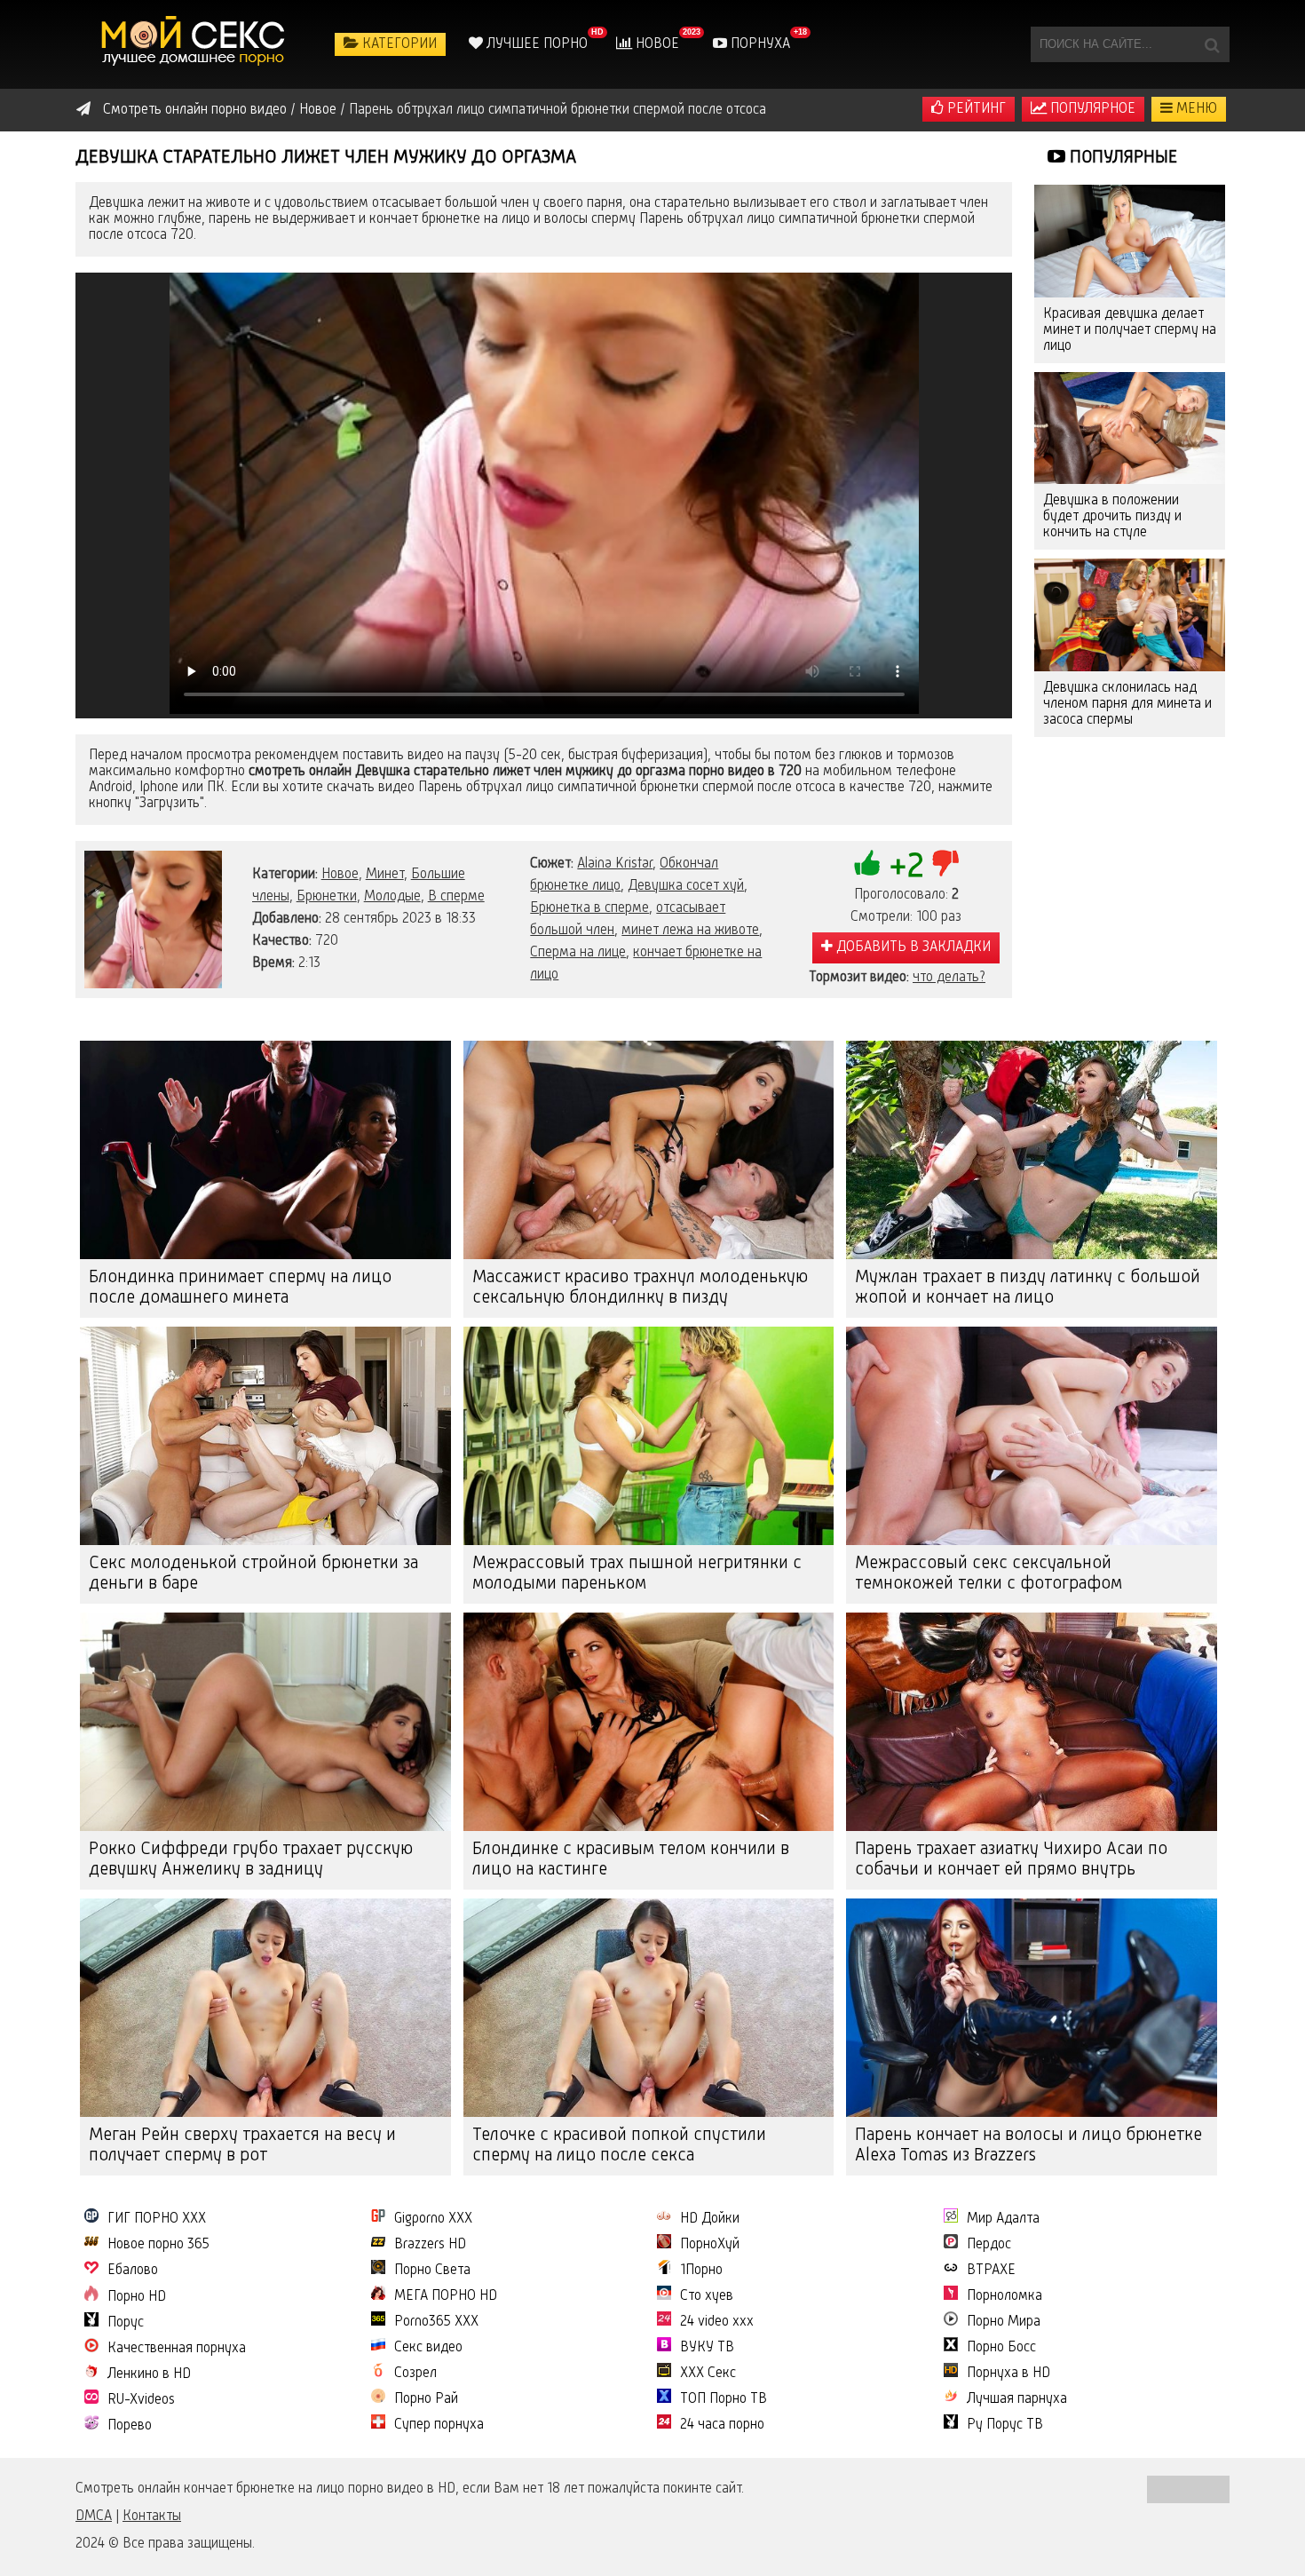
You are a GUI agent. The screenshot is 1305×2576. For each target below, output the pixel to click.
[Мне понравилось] (867, 863)
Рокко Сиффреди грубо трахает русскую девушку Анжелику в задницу (251, 1860)
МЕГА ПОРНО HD (446, 2296)
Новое (656, 44)
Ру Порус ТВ (1005, 2425)
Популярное (1091, 109)
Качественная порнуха (177, 2349)
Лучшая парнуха (1017, 2399)
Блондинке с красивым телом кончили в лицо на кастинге (631, 1860)
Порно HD (137, 2297)
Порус (126, 2323)
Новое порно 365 (158, 2245)
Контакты (152, 2517)
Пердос (989, 2245)
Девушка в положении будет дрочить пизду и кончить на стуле (1112, 517)
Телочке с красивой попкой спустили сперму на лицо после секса (619, 2146)
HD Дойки (710, 2219)
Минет (385, 875)
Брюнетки (327, 897)
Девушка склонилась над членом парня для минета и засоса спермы (1127, 704)
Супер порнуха (439, 2425)
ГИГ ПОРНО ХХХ (157, 2219)
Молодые (392, 897)
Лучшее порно (535, 44)
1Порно (701, 2271)
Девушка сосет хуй (686, 886)
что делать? (949, 978)
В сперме (456, 897)
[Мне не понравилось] (945, 863)
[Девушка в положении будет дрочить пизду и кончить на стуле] (1130, 428)
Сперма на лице (578, 953)
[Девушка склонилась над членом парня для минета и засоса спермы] (1130, 615)
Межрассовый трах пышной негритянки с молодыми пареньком (637, 1574)
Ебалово (133, 2271)
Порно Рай (426, 2399)
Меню (1195, 109)
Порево (130, 2426)
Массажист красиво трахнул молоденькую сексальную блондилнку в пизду (640, 1288)
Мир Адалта (1003, 2219)
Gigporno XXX (433, 2219)
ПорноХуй (710, 2245)
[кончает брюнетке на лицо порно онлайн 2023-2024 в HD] (195, 44)
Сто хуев (707, 2296)
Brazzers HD (430, 2245)
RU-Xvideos (141, 2400)
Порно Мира (1004, 2322)
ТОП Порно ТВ (724, 2399)
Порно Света (432, 2271)
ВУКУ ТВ (707, 2348)
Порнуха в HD (1008, 2374)
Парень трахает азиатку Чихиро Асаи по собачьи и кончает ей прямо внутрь (1011, 1860)
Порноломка (1004, 2296)
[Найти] (1212, 44)
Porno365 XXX (436, 2322)
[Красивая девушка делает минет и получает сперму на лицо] (1130, 241)
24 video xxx (717, 2322)
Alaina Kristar (615, 864)
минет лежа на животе (690, 931)
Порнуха (759, 44)
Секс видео (428, 2348)
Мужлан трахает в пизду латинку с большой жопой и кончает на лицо (1028, 1288)
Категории (398, 44)
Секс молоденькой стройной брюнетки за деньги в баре (253, 1574)
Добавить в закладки (912, 947)
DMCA (94, 2517)
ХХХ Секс (708, 2374)
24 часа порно (722, 2425)
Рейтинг (975, 109)
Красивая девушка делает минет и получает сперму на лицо (1130, 330)
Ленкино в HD (149, 2374)
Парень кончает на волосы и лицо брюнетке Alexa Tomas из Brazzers (1028, 2146)
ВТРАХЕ (991, 2271)
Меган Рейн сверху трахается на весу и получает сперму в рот (242, 2146)
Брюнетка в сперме (589, 908)
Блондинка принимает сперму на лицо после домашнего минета (240, 1288)
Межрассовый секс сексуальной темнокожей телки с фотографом (989, 1574)
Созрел (415, 2374)
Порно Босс (1001, 2348)
